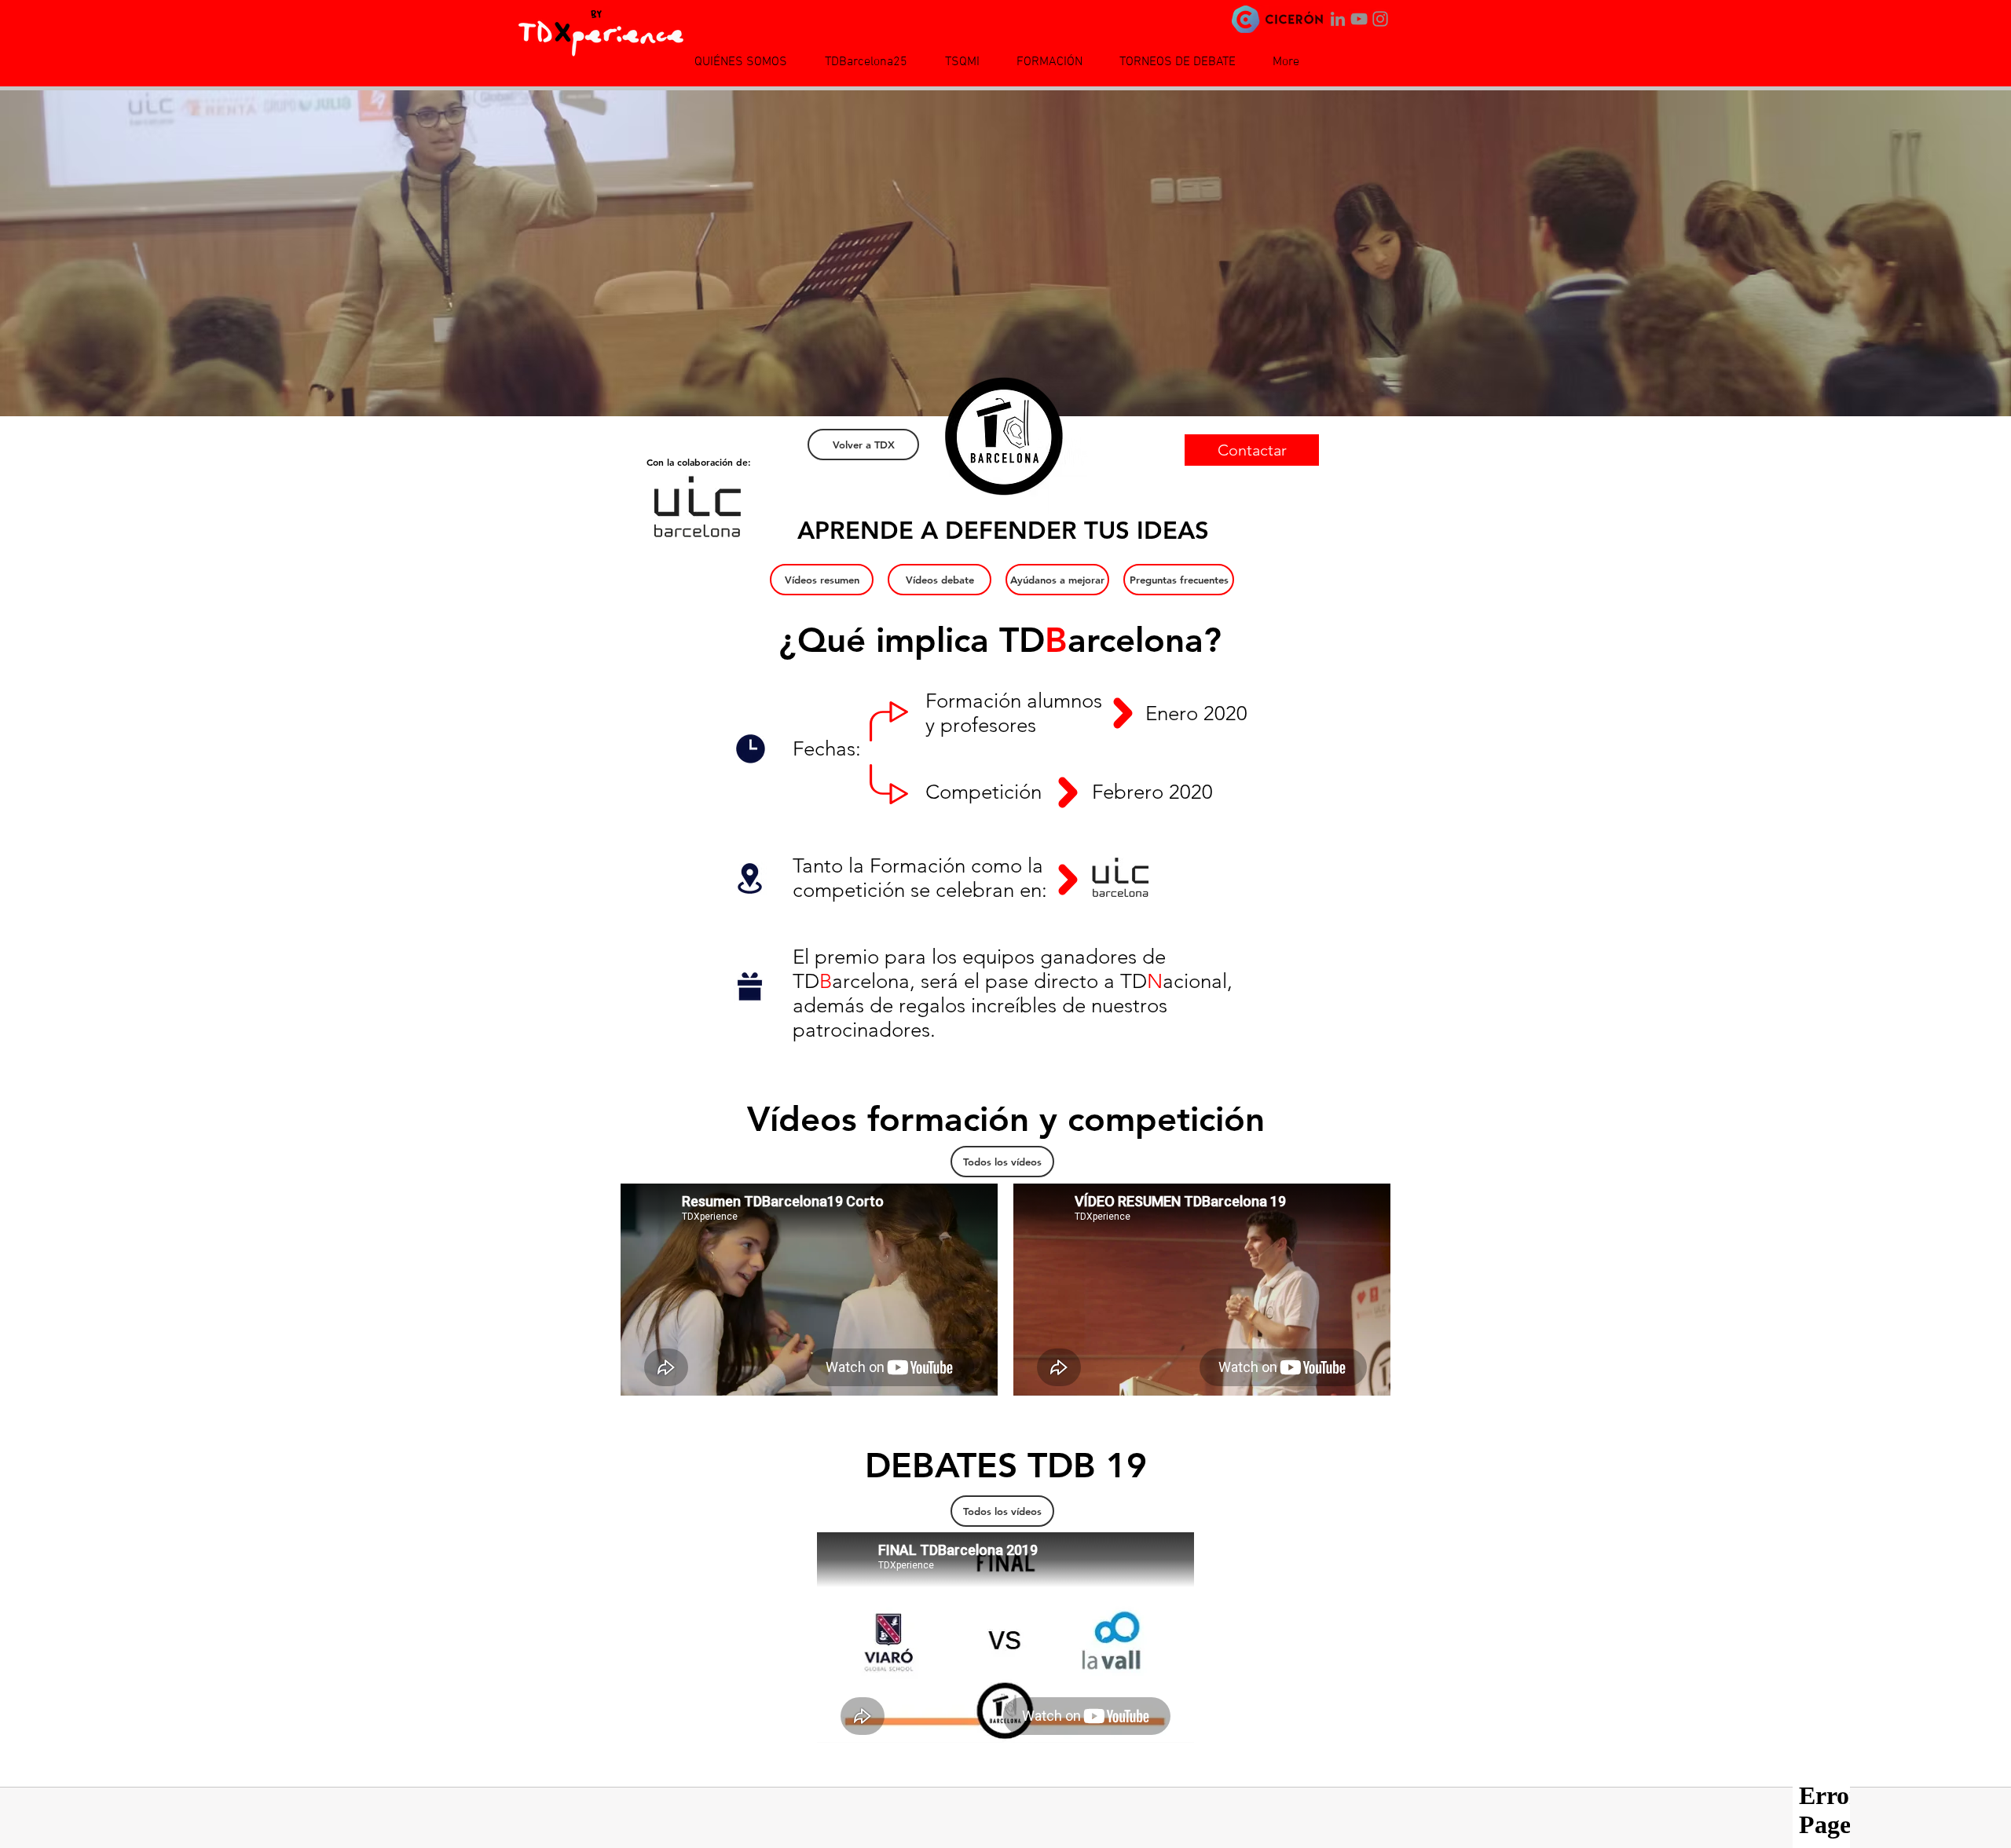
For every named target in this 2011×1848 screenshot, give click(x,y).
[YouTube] (1359, 19)
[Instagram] (1380, 19)
